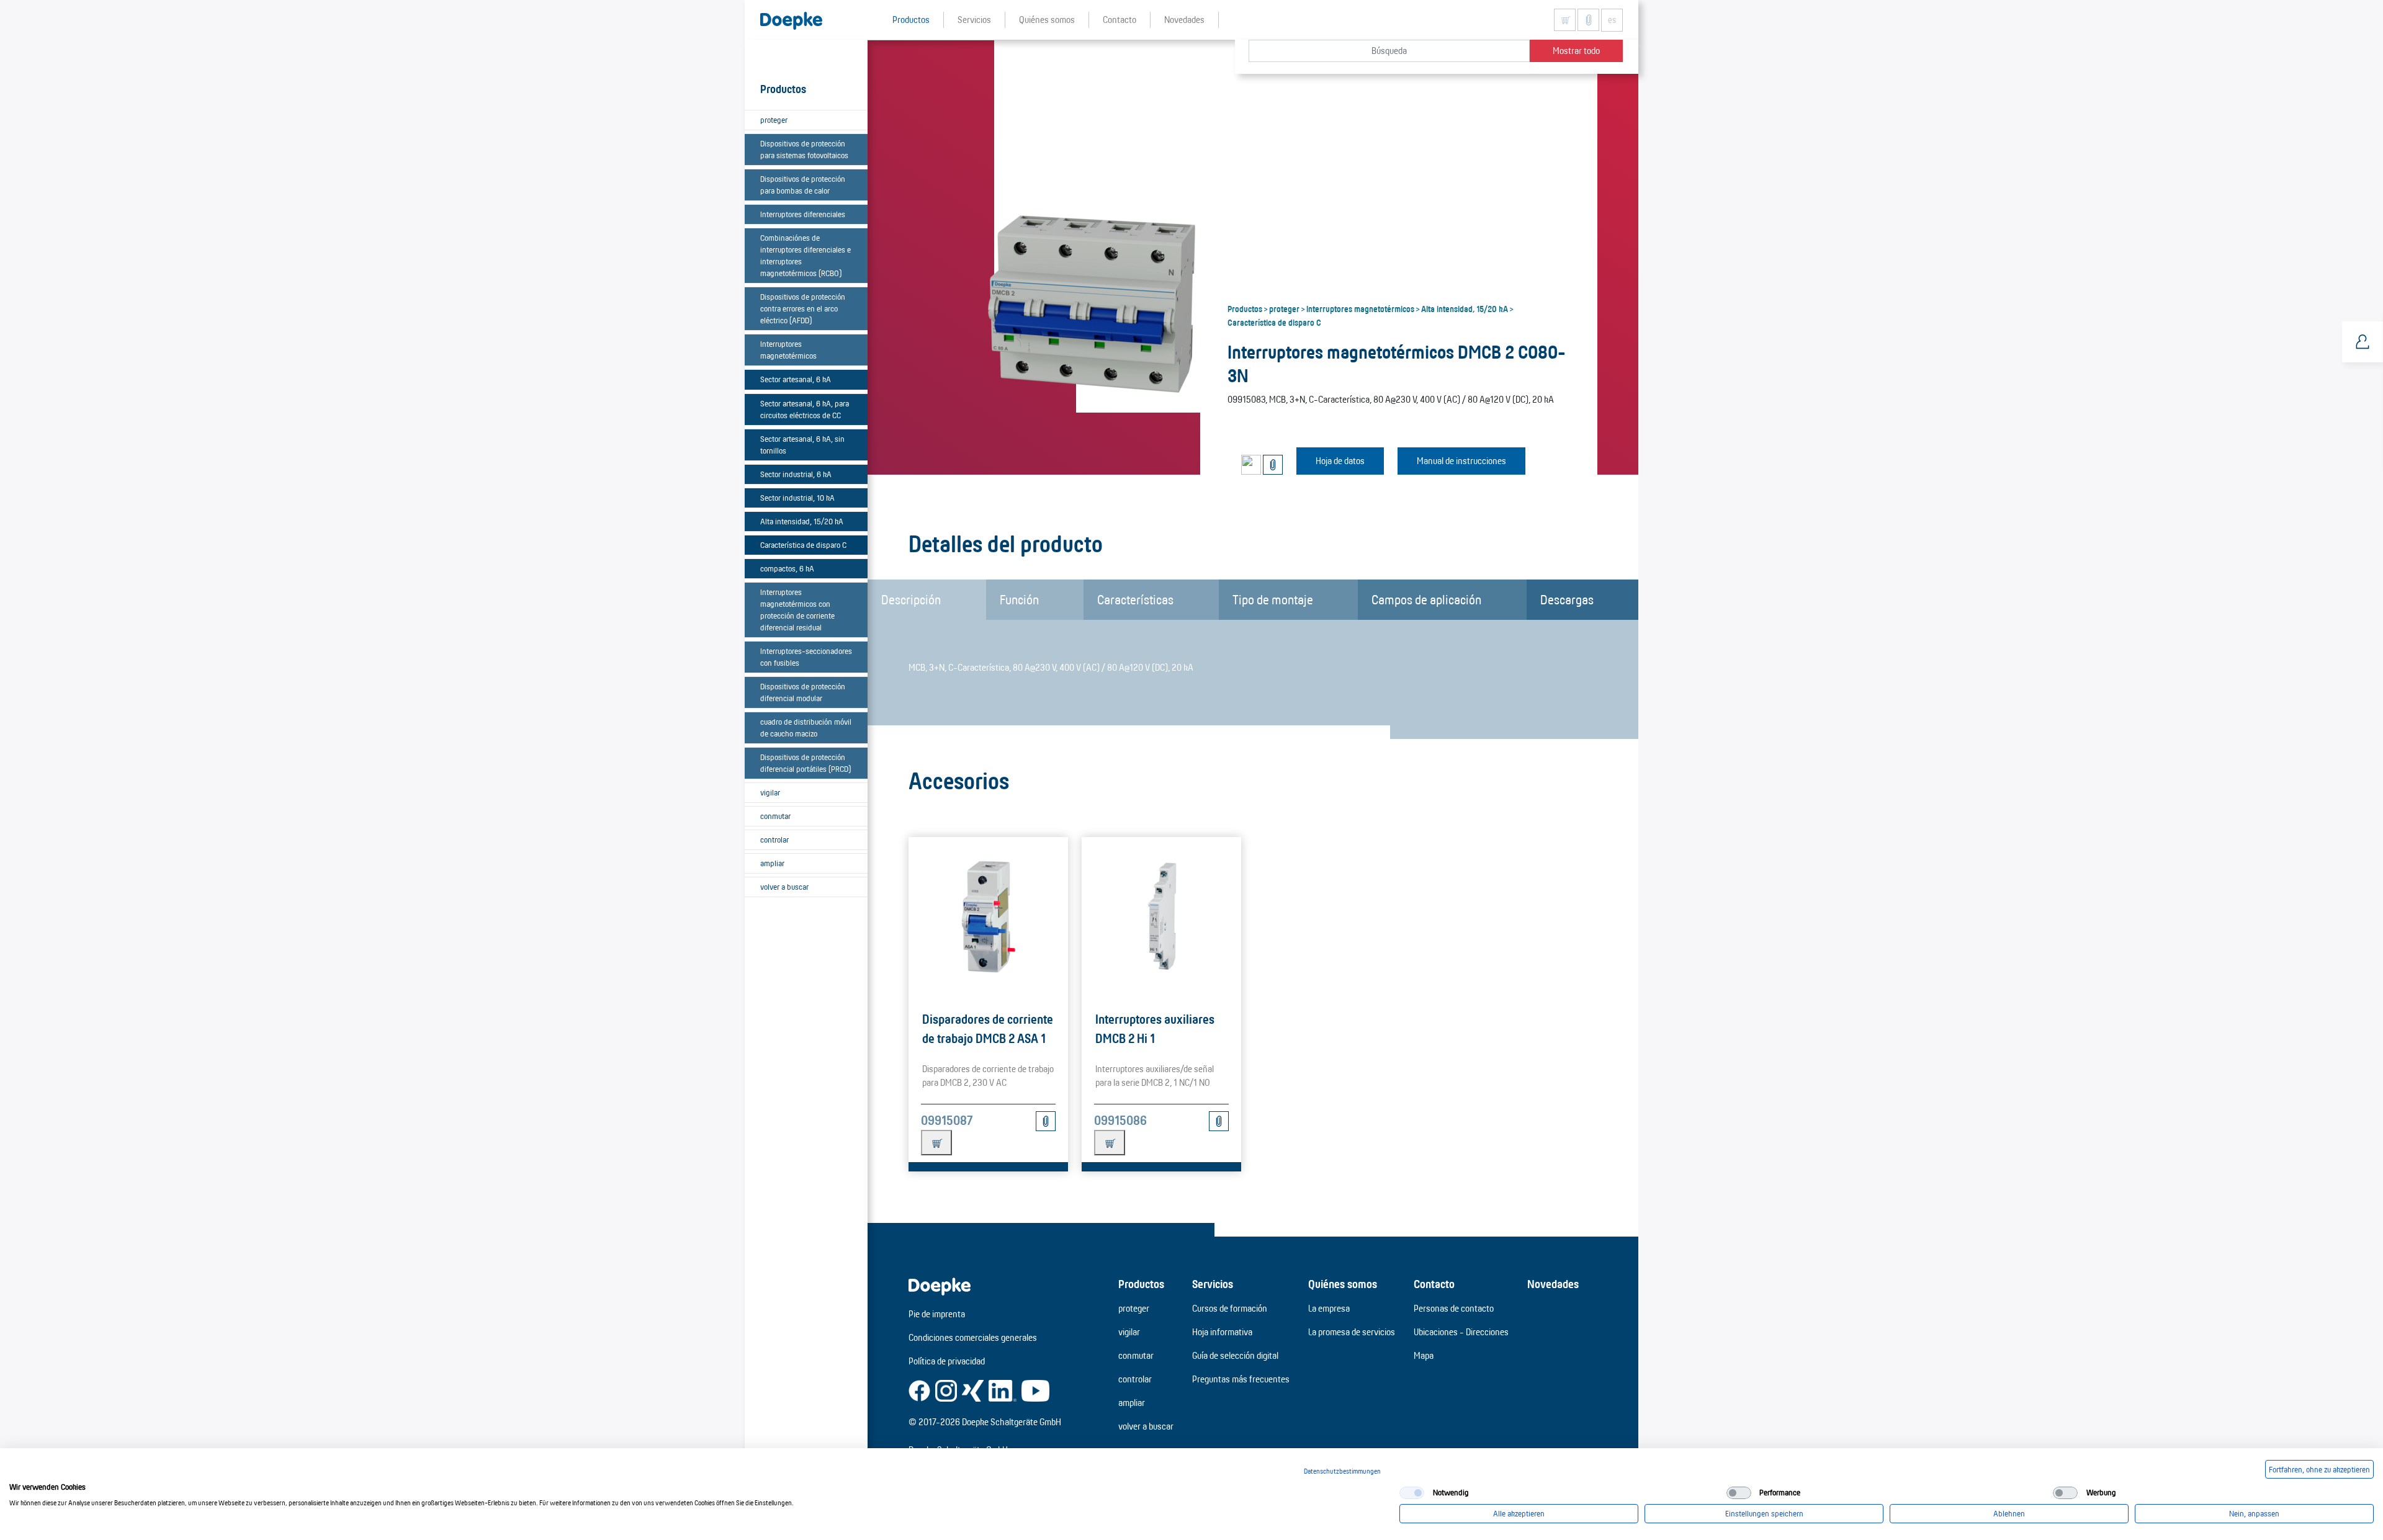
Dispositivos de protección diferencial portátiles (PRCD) (806, 763)
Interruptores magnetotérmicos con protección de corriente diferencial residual (797, 610)
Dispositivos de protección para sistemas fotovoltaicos (804, 149)
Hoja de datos (1340, 461)
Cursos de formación (1230, 1308)
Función (1019, 599)
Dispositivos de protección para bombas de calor (803, 185)
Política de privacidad (947, 1361)
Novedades (1553, 1284)
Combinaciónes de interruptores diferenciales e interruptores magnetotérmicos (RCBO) (806, 255)
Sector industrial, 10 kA (797, 498)
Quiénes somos (1343, 1284)
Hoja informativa (1222, 1332)
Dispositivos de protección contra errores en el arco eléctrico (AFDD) (803, 308)
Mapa (1424, 1355)
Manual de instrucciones (1461, 461)
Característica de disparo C (803, 545)
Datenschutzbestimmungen (1342, 1471)
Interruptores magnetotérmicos (788, 350)
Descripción (911, 599)
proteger (774, 120)
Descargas (1567, 599)
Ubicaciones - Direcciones (1461, 1332)
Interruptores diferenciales (803, 214)
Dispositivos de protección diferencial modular (803, 692)
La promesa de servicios (1352, 1332)
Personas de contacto (1454, 1308)
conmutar (775, 816)
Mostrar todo (1576, 51)
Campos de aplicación (1426, 599)
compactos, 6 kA (787, 568)
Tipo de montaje (1273, 599)
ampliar (772, 863)
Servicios (1213, 1284)
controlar (774, 839)
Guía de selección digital (1235, 1355)
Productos (1245, 308)
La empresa (1329, 1308)
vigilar (770, 792)
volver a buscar (784, 887)
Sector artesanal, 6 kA (796, 379)
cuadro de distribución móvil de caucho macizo (806, 727)
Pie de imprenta (937, 1314)
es (1612, 20)
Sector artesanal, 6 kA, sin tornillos (802, 445)
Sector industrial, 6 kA (796, 474)
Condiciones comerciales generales (973, 1337)
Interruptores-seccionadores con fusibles (806, 657)
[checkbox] (1412, 1493)
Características (1135, 599)
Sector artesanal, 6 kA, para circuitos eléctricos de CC (805, 409)
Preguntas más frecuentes (1241, 1379)
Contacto (1434, 1284)
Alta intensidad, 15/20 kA (802, 521)
